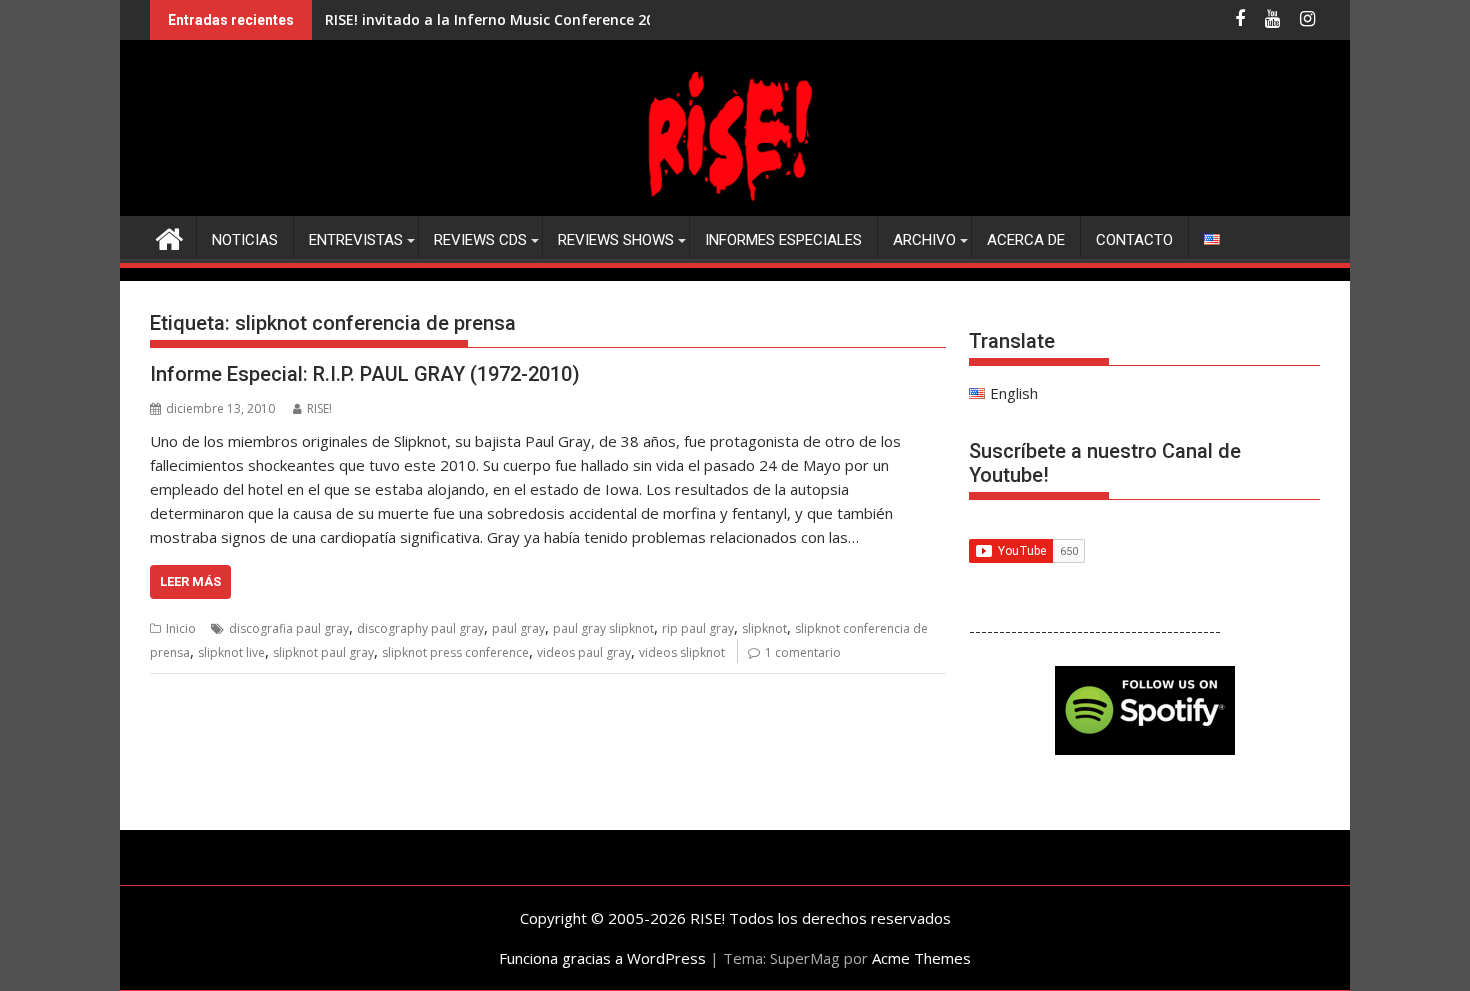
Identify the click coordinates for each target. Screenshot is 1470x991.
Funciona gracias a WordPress (602, 958)
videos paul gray (584, 652)
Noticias (245, 240)
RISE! (319, 408)
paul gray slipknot (603, 628)
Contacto (1134, 240)
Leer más (190, 581)
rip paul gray (698, 628)
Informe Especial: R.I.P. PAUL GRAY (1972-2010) (365, 374)
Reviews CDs (480, 240)
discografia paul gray (289, 628)
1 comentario (803, 652)
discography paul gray (420, 628)
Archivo (924, 240)
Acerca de (1026, 240)
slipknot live (231, 652)
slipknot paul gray (323, 652)
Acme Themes (921, 958)
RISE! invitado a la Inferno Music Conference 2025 (497, 19)
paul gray (518, 628)
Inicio (181, 628)
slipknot (764, 628)
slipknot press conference (455, 652)
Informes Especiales (783, 240)
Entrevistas (356, 240)
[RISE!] (735, 204)
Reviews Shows (616, 240)
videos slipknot (682, 652)
